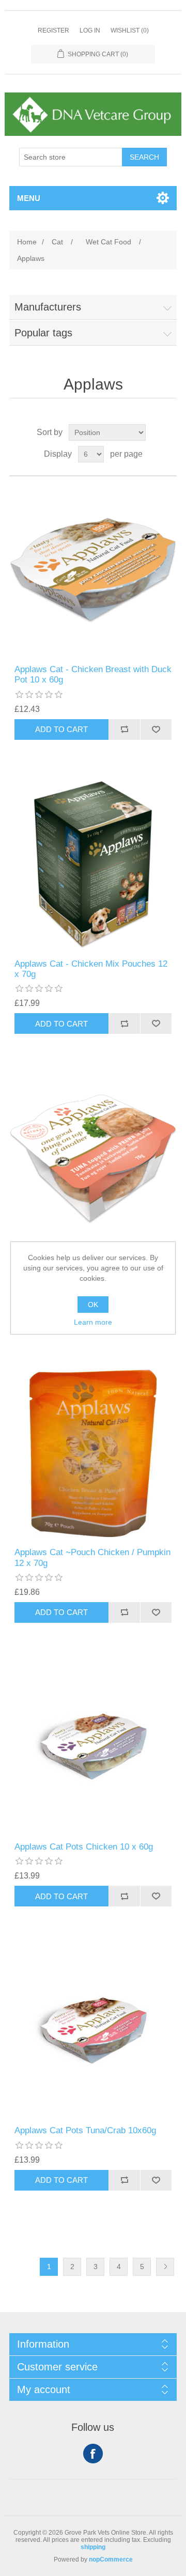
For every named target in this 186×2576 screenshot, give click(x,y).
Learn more (93, 1322)
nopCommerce (111, 2559)
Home (27, 242)
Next (165, 2267)
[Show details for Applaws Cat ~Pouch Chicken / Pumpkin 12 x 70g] (93, 1453)
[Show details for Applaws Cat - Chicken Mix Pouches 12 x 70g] (93, 865)
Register (53, 30)
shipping (93, 2547)
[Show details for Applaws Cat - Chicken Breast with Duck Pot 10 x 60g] (93, 570)
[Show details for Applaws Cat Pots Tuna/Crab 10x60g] (93, 2031)
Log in (90, 30)
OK (93, 1305)
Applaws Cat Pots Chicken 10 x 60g (84, 1847)
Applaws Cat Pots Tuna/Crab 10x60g (85, 2130)
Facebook (93, 2454)
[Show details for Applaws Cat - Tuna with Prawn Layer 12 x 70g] (93, 1159)
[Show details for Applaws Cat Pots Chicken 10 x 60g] (93, 1748)
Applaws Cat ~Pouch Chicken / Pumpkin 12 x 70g (92, 1557)
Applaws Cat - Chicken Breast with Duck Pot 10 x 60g (93, 674)
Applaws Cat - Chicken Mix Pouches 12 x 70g (91, 969)
